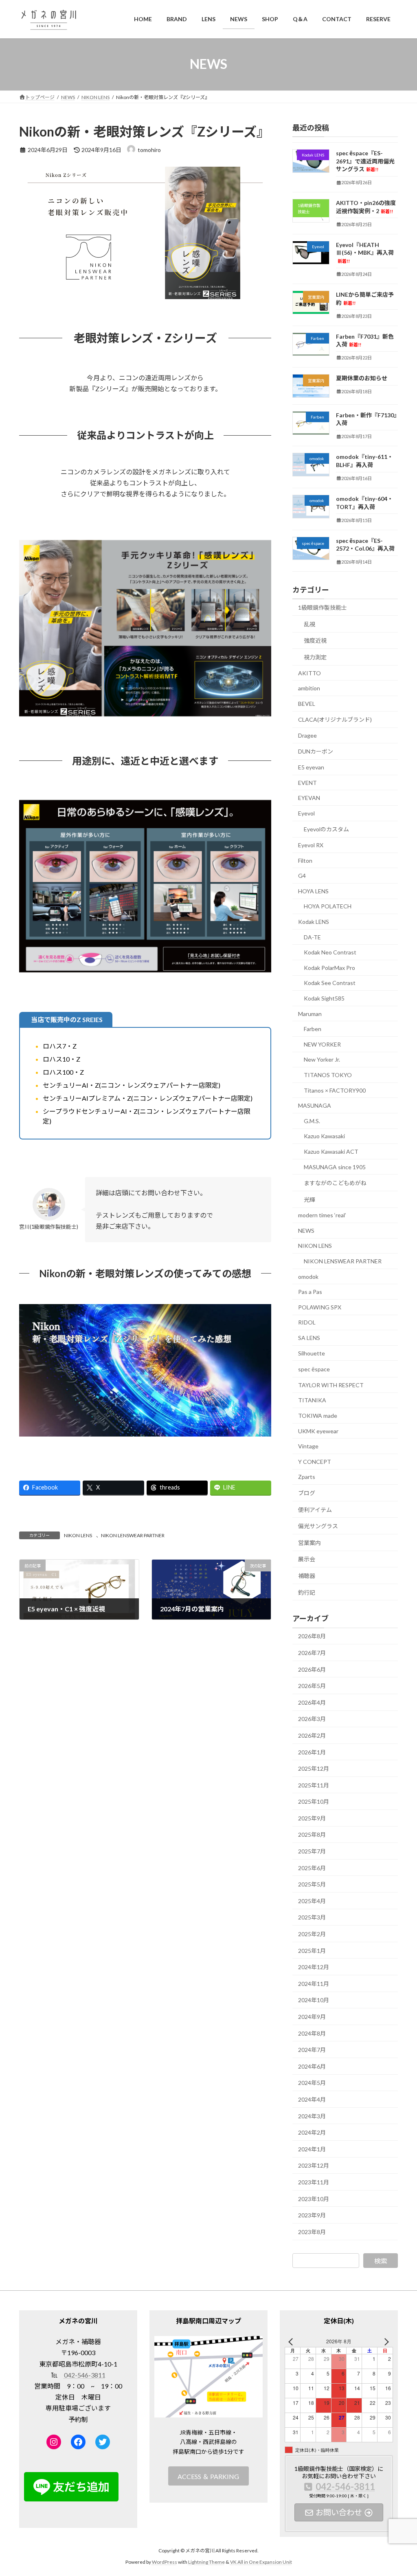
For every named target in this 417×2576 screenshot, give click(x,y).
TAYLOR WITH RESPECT (331, 1385)
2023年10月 (314, 2198)
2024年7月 (312, 2050)
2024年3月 (312, 2116)
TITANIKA (312, 1400)
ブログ (307, 1493)
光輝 (309, 1199)
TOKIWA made (318, 1416)
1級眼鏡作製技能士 (323, 607)
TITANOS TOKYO (328, 1075)
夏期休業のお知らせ (362, 378)
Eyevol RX (311, 845)
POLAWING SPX (320, 1307)
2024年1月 (312, 2149)
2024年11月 (314, 1983)
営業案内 (309, 1542)
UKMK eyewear (318, 1431)
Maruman (310, 1013)
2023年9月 (312, 2215)
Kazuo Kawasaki (324, 1136)
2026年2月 (312, 1735)
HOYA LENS (313, 891)
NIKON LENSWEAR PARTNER (133, 1535)
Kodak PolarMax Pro (329, 967)
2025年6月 (312, 1868)
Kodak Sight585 (324, 998)
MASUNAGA (315, 1105)
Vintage (308, 1446)
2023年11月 (314, 2182)
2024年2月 (312, 2132)
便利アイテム (315, 1509)
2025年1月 (312, 1950)
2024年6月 (312, 2066)
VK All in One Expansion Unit (261, 2562)
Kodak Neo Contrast (330, 952)
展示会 (307, 1559)
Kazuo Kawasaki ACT (331, 1151)
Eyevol (306, 813)
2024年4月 (312, 2099)
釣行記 (307, 1592)
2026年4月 (312, 1702)
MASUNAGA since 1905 (335, 1167)
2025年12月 (314, 1768)
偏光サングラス (318, 1526)
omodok (308, 1276)
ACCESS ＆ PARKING (208, 2476)
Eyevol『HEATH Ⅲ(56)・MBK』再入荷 (365, 252)
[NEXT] (385, 2341)
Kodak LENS (314, 922)
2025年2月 (312, 1934)
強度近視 (315, 640)
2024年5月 (312, 2083)
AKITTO (309, 673)
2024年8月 (312, 2033)
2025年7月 (312, 1851)
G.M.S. (312, 1121)
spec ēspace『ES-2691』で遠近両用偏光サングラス (365, 161)
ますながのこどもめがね (335, 1183)
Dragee (307, 735)
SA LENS (309, 1338)
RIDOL (307, 1322)
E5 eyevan (311, 767)
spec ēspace (314, 1369)
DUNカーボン (316, 751)
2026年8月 (312, 1636)
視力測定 (315, 657)
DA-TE (312, 937)
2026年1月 (312, 1752)
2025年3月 (312, 1917)
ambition (309, 688)
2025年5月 (312, 1884)
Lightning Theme (206, 2562)
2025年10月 (314, 1801)
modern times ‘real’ (322, 1215)
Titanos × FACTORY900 (335, 1090)
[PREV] (292, 2341)
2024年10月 (314, 2000)
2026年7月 (312, 1653)
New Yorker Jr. (322, 1059)
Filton (305, 860)
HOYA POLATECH (328, 906)
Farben (313, 1029)
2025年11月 (314, 1785)
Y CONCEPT (315, 1461)
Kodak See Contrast (330, 983)
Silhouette (312, 1353)
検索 (381, 2260)
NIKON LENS (78, 1535)
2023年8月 (312, 2231)
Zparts (307, 1477)
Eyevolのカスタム (326, 829)
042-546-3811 (85, 2375)
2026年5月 (312, 1686)
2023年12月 (314, 2165)
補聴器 (307, 1576)
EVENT (307, 782)
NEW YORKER (322, 1044)
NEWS (306, 1230)
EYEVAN (309, 798)
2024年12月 (314, 1967)
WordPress (165, 2562)
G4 (302, 876)
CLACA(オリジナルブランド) (335, 719)
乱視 (309, 624)
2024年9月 (312, 2017)
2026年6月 (312, 1669)
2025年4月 (312, 1901)
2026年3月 (312, 1719)
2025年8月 (312, 1834)
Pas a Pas (310, 1292)
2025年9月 (312, 1818)
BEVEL (307, 703)
